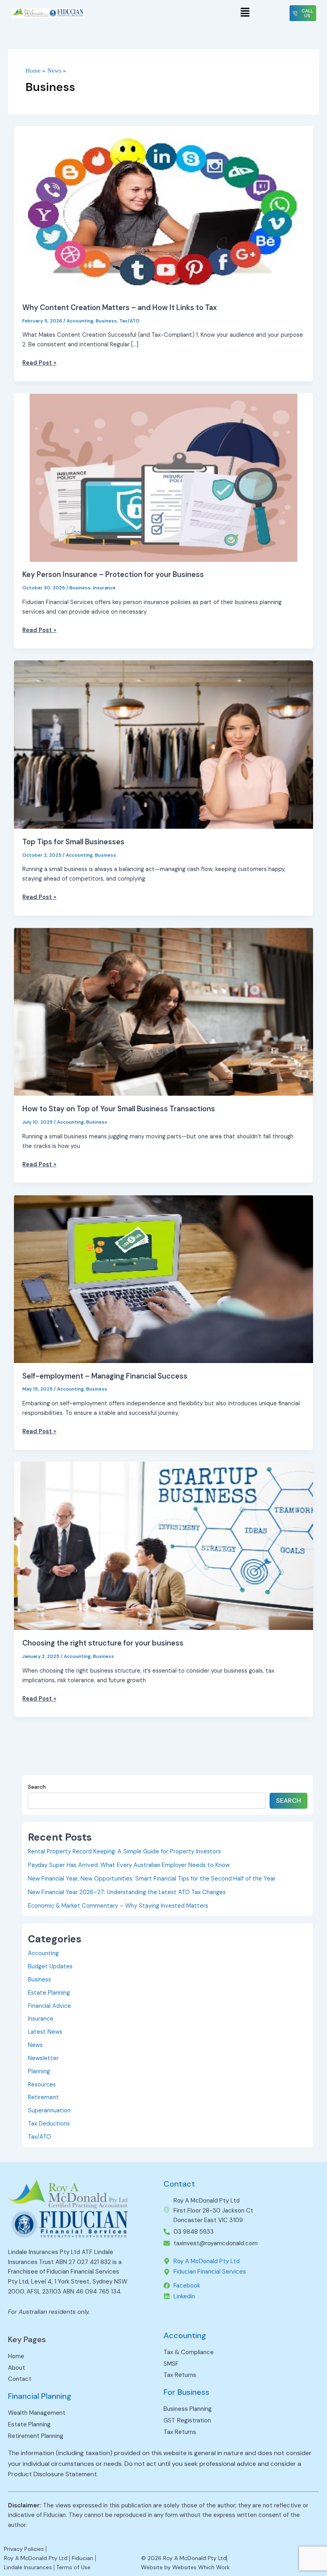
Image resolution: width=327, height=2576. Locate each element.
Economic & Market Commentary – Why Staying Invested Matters (118, 1906)
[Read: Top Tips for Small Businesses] (164, 744)
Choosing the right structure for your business (103, 1643)
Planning (39, 2071)
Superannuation (49, 2111)
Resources (42, 2085)
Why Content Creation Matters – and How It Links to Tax (120, 308)
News (35, 2045)
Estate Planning (49, 1993)
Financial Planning (40, 2396)
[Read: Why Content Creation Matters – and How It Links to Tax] (164, 210)
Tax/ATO (129, 321)
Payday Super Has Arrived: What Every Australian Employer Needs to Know (129, 1865)
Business (106, 321)
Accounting (80, 321)
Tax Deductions (49, 2124)
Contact (179, 2184)
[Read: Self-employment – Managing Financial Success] (164, 1278)
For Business (186, 2392)
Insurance (104, 588)
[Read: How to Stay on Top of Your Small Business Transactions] (164, 1011)
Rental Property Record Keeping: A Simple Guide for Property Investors (124, 1852)
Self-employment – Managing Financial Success (105, 1376)
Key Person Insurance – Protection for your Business (113, 575)
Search (37, 1787)
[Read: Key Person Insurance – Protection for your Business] (164, 477)
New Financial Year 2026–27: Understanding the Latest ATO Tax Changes (127, 1892)
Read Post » (39, 362)
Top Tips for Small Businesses (73, 842)
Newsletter (43, 2058)
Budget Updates (50, 1967)
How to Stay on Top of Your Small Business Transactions (119, 1109)
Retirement (43, 2097)
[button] (245, 13)
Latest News (45, 2032)
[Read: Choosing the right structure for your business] (164, 1546)
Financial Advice (49, 2006)
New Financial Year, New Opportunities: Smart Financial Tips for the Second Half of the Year (152, 1879)
